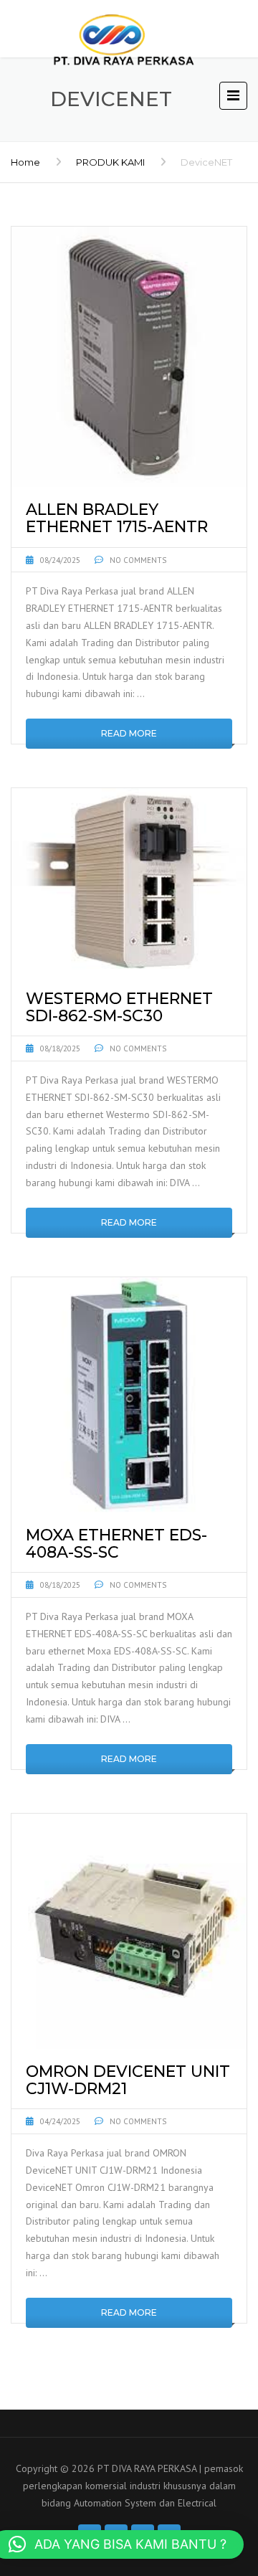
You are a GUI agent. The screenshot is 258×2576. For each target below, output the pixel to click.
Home (25, 162)
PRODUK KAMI (110, 162)
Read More (129, 733)
